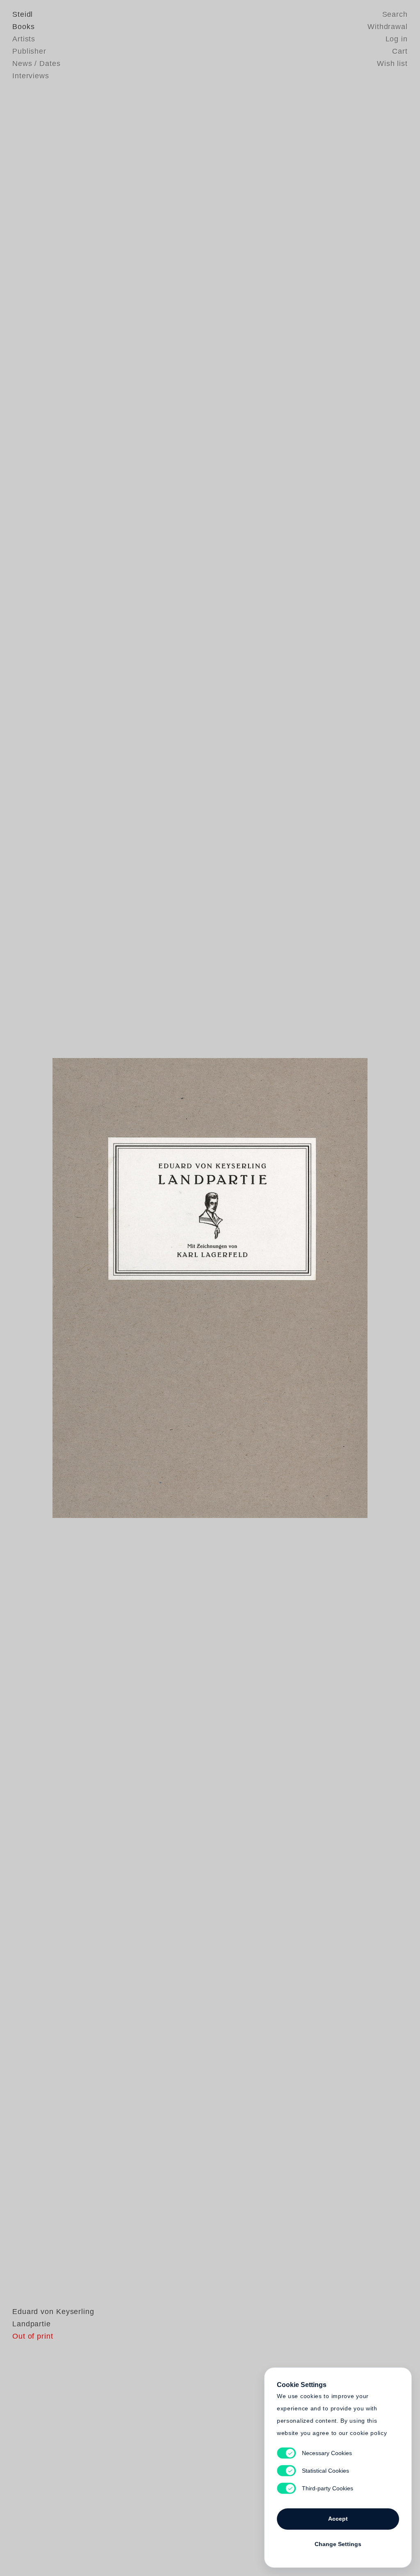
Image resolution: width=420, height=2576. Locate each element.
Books (24, 27)
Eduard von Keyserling (53, 2312)
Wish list (392, 64)
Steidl (23, 14)
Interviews (31, 76)
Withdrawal (388, 27)
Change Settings (338, 2544)
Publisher (29, 51)
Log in (397, 39)
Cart (400, 51)
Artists (24, 39)
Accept (338, 2519)
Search (395, 14)
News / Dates (37, 64)
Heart (146, 1288)
